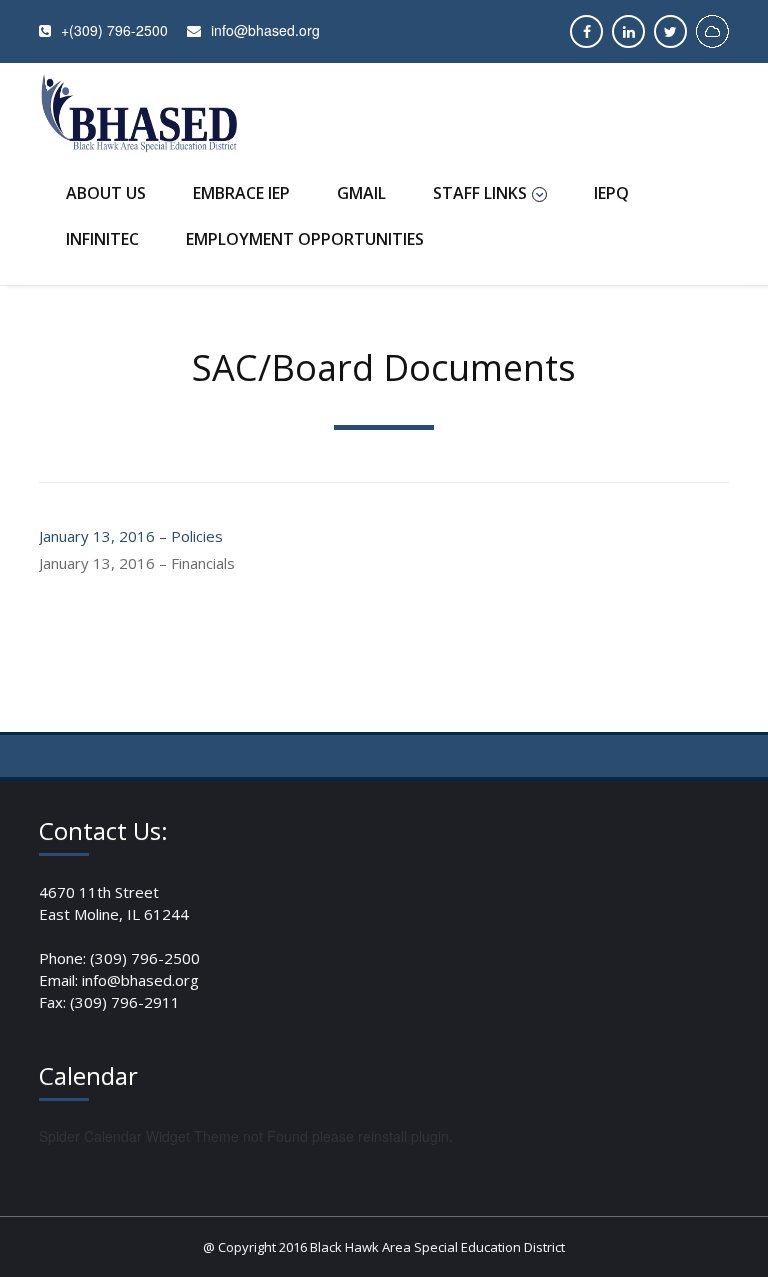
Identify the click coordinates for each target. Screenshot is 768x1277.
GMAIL (361, 193)
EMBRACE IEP (241, 193)
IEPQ (611, 193)
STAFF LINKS (480, 193)
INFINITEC (102, 239)
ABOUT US (106, 193)
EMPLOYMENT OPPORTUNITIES (305, 239)
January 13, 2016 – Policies (131, 536)
